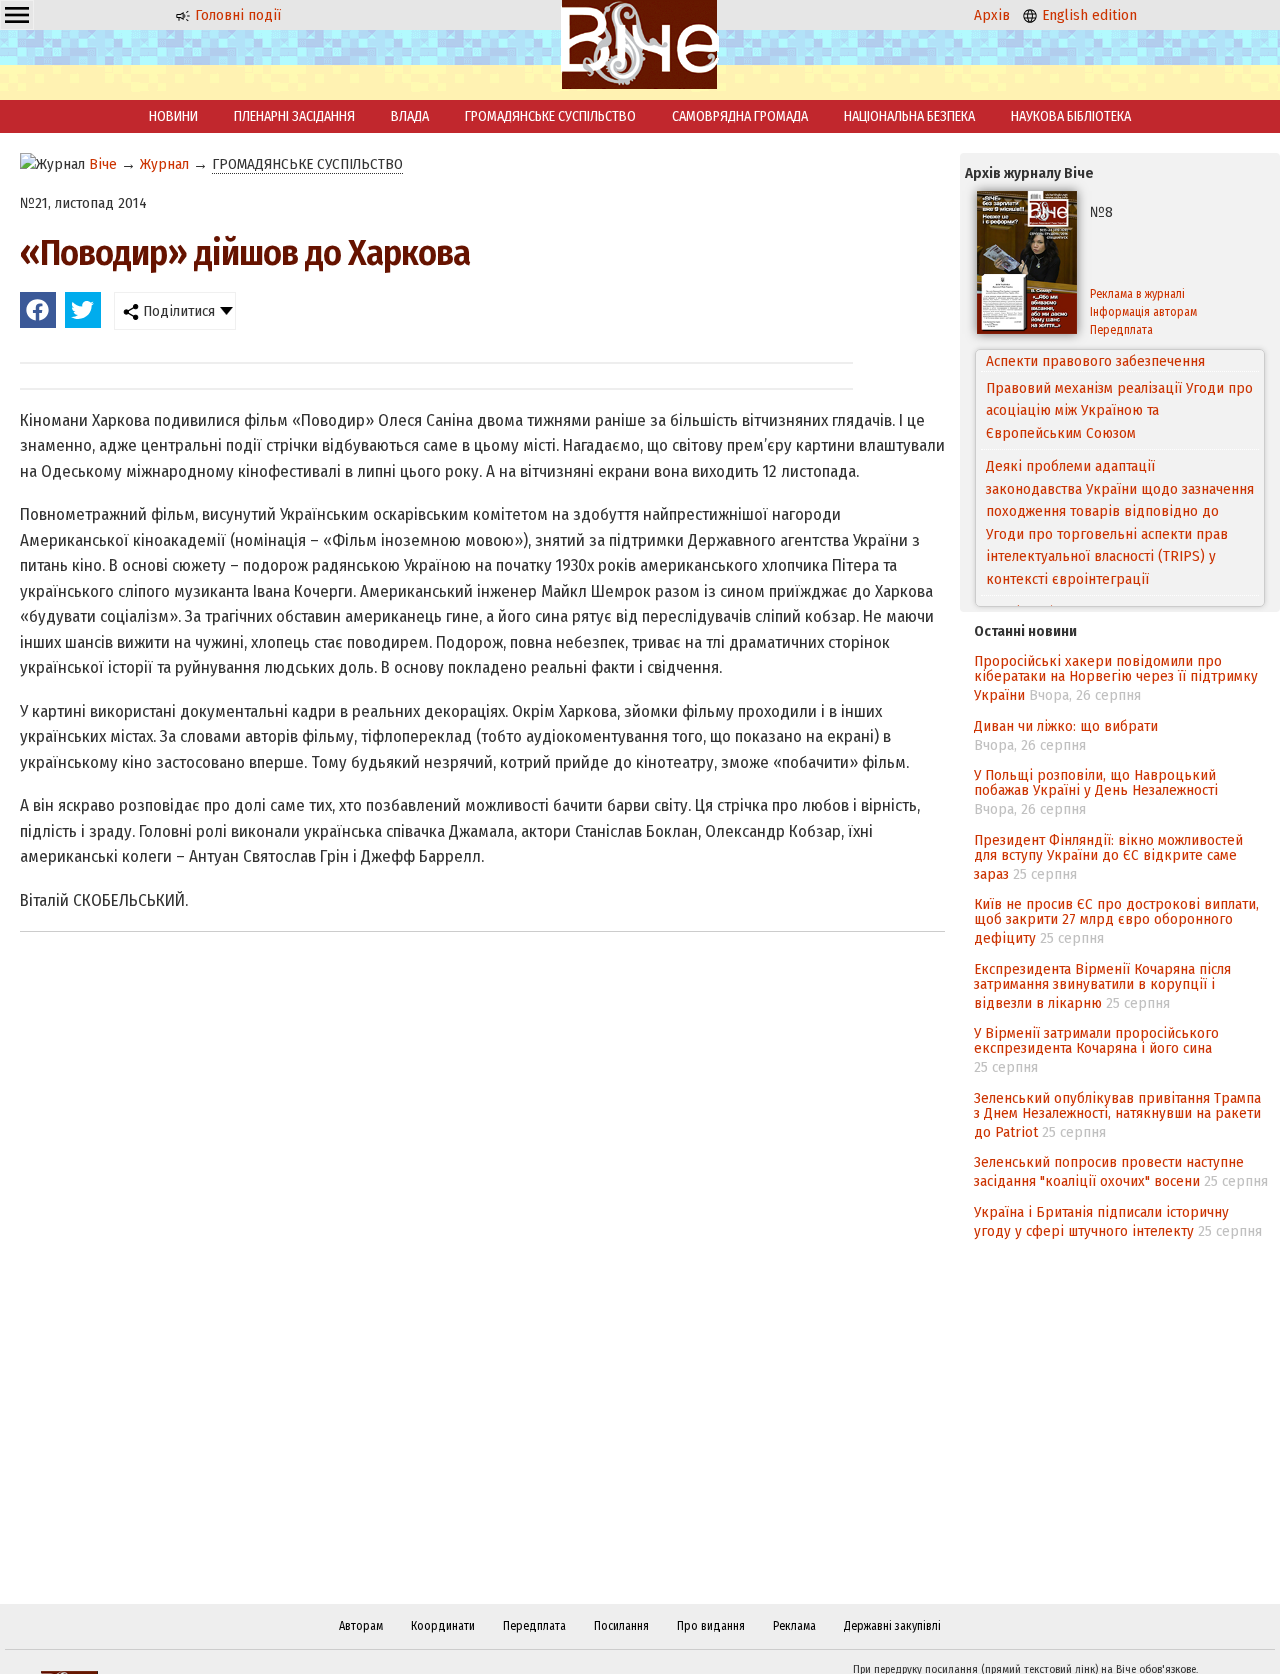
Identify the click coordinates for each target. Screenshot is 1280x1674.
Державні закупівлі (892, 1626)
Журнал (164, 164)
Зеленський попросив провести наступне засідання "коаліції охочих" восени (1109, 1171)
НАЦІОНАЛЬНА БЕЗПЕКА (909, 116)
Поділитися (177, 311)
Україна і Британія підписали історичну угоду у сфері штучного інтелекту (1101, 1221)
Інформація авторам (1143, 312)
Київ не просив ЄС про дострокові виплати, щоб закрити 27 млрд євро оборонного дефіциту (1116, 921)
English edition (1087, 15)
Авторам (361, 1626)
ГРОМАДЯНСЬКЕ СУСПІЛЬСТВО (550, 116)
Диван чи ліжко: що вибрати (1066, 726)
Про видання (711, 1626)
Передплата (1121, 330)
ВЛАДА (410, 116)
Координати (443, 1626)
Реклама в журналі (1137, 294)
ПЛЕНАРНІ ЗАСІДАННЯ (294, 116)
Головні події (236, 15)
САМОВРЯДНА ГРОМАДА (740, 116)
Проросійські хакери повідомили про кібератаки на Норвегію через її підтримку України (1116, 678)
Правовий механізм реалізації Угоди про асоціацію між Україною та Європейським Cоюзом (1119, 388)
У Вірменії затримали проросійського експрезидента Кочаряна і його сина (1096, 1040)
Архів (992, 15)
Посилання (621, 1626)
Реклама (794, 1626)
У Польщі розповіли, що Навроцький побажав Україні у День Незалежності (1096, 782)
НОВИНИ (173, 116)
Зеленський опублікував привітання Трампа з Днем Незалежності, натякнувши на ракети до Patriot (1117, 1115)
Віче (103, 164)
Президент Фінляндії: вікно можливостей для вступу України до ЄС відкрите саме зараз (1108, 857)
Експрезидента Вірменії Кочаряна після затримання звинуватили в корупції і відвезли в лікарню (1102, 986)
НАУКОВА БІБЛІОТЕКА (1071, 116)
